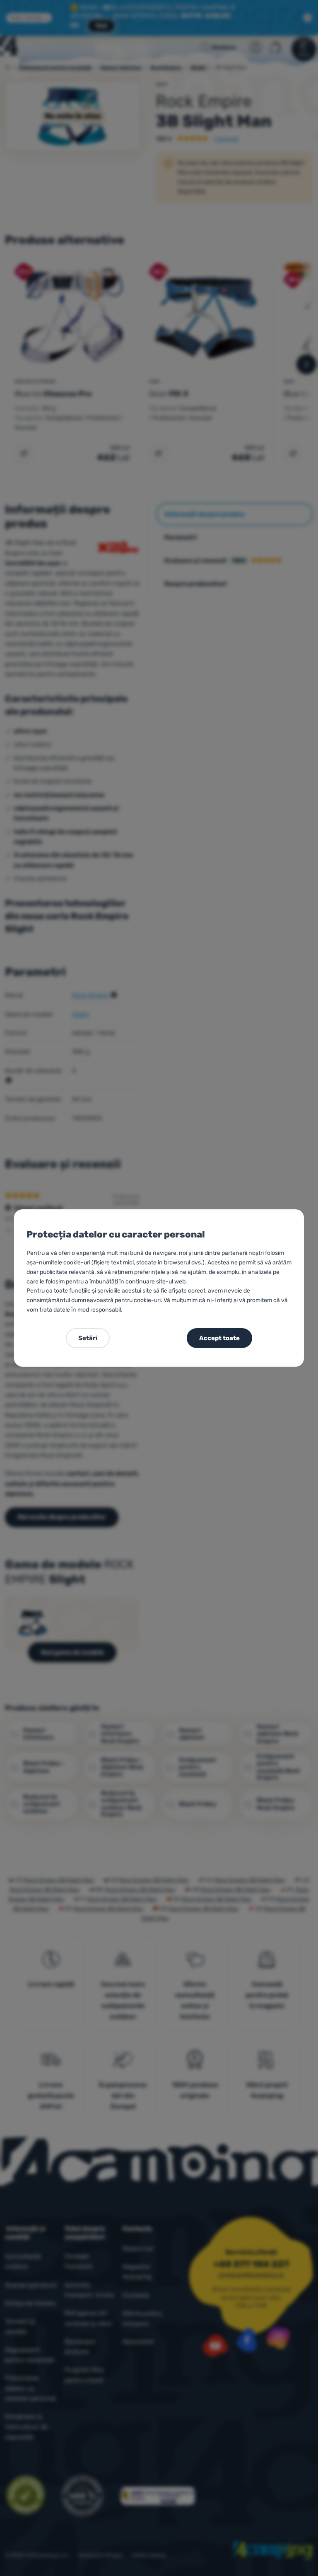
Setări (88, 1338)
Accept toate (219, 1338)
